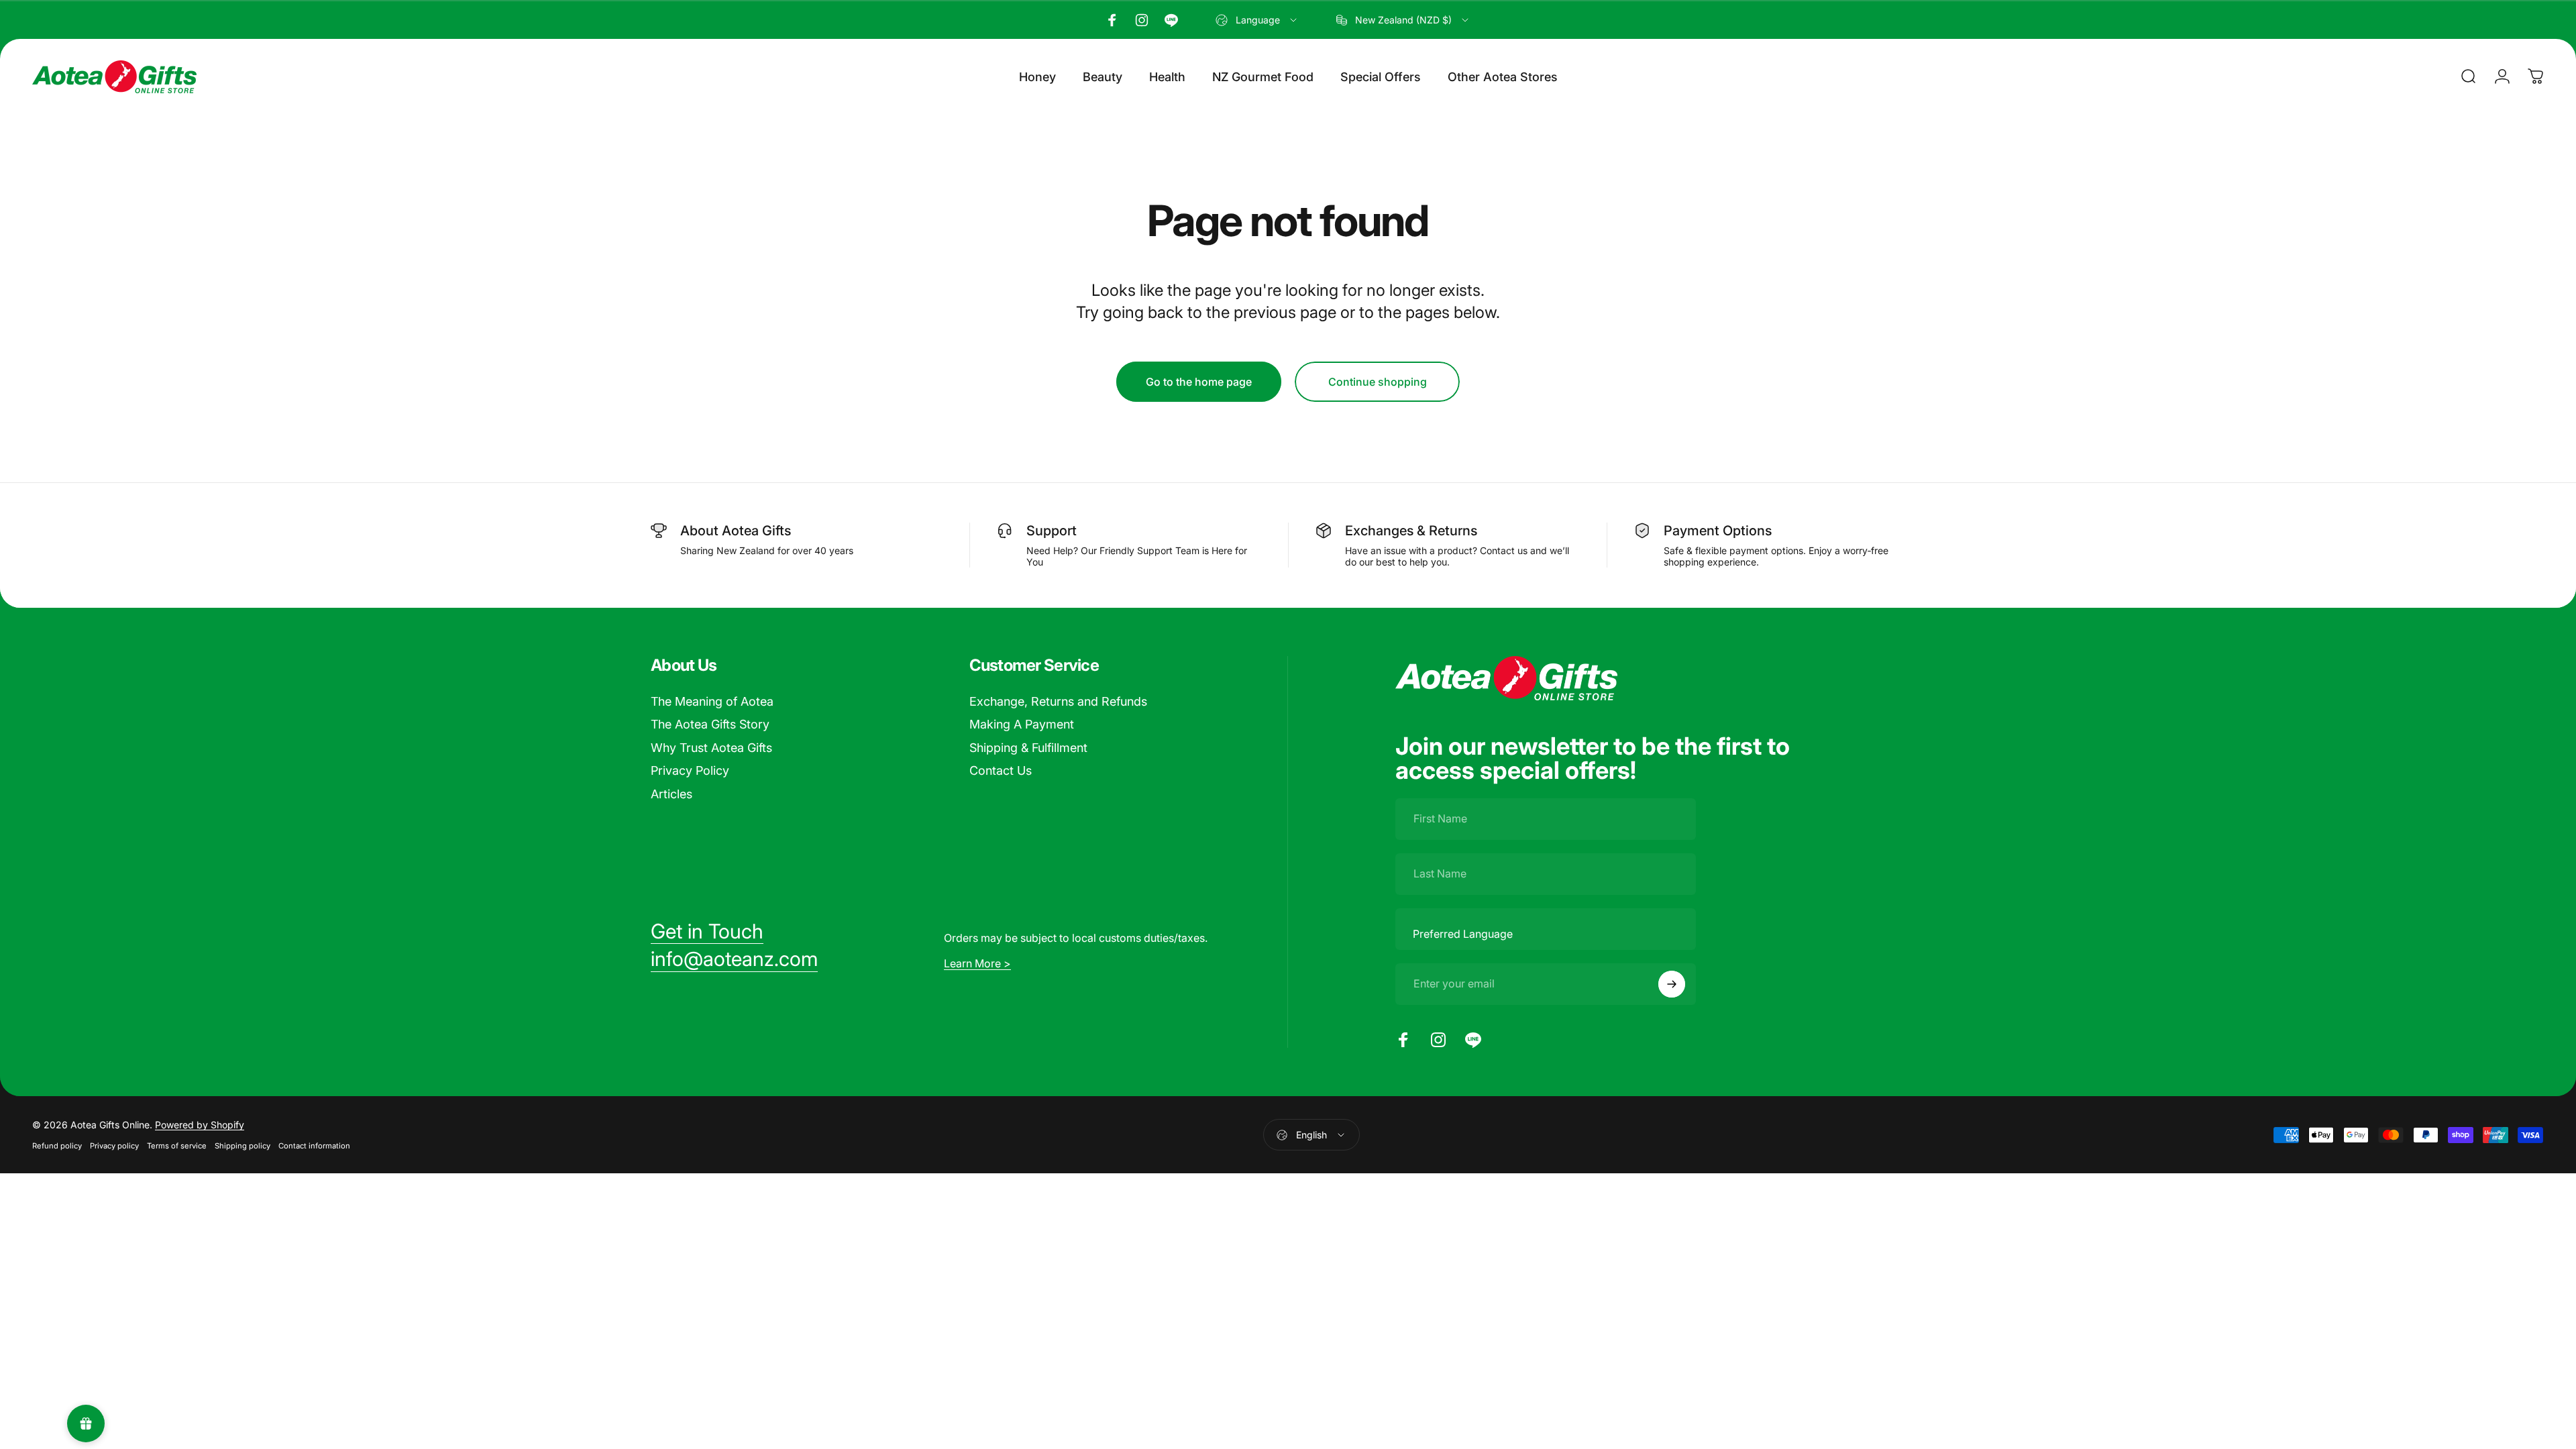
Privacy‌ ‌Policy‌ (690, 770)
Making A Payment (1022, 724)
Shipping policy (243, 1146)
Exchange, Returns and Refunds (1058, 701)
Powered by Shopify (200, 1125)
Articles (672, 794)
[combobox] (1257, 20)
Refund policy (57, 1146)
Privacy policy (114, 1146)
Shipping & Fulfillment (1028, 748)
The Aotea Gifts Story (710, 724)
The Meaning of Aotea (712, 701)
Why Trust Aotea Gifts (711, 748)
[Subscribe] (1672, 984)
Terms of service (177, 1146)
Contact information (314, 1146)
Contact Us (1001, 770)
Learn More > (977, 963)
